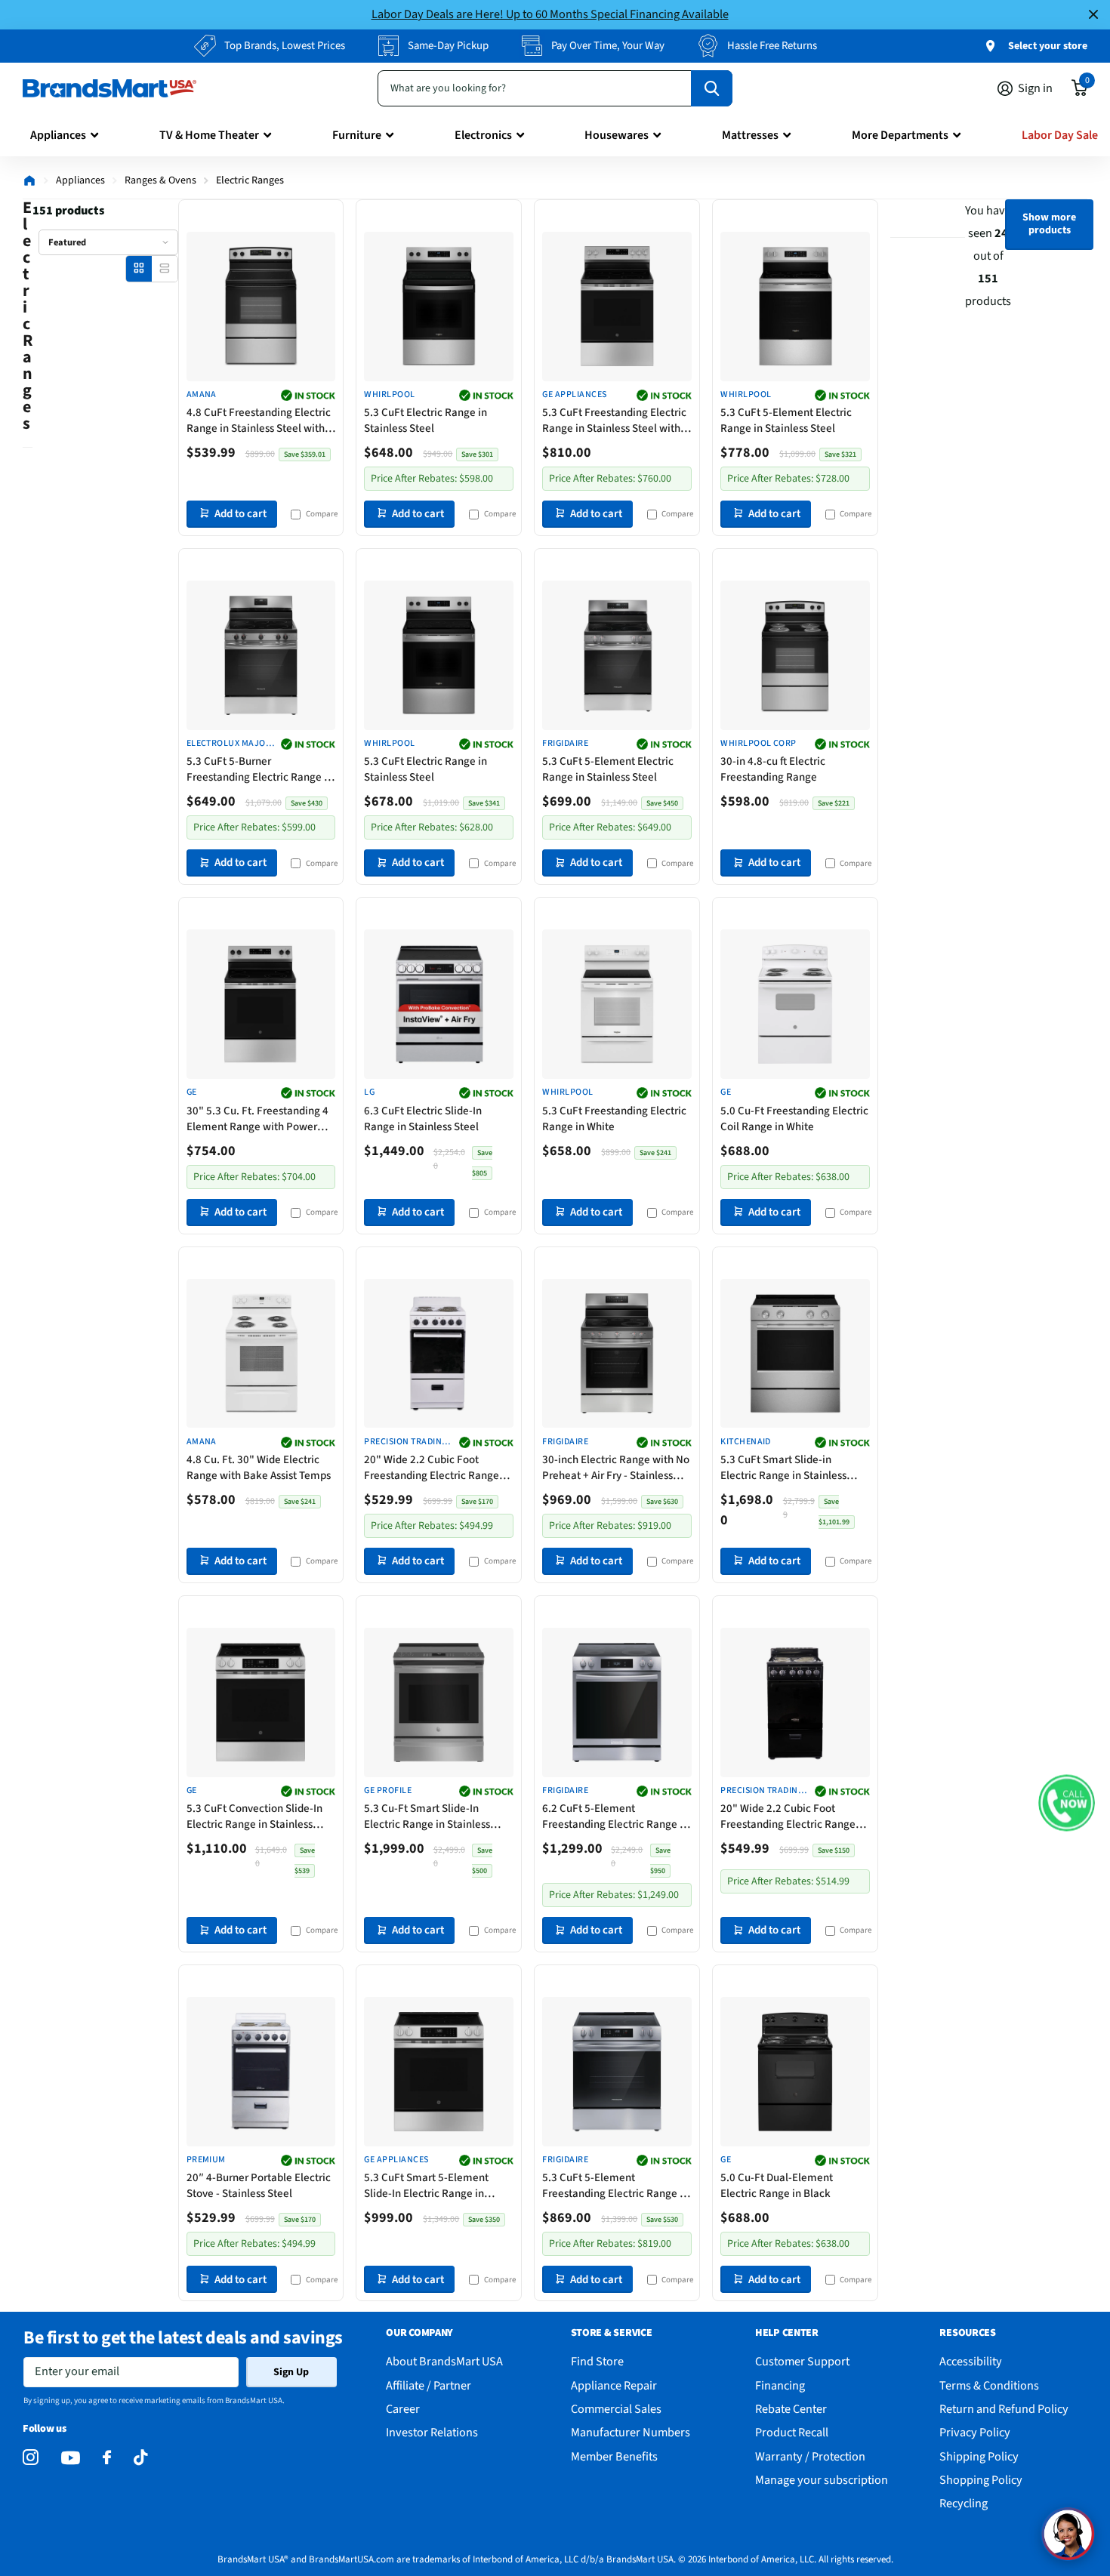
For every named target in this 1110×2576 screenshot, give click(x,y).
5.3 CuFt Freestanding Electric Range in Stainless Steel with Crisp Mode (614, 421)
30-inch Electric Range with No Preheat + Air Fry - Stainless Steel (616, 1468)
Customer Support (802, 2361)
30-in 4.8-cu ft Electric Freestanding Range (773, 769)
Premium (206, 2160)
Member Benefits (614, 2456)
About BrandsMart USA (444, 2361)
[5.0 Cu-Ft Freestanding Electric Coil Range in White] (795, 1004)
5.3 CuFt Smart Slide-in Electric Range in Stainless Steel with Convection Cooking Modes (794, 1468)
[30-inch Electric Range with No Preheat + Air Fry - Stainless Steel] (617, 1354)
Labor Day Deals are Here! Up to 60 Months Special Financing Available (550, 14)
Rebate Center (791, 2409)
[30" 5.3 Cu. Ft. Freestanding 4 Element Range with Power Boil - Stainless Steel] (261, 1004)
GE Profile (388, 1791)
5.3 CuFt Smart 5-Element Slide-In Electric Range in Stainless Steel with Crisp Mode (438, 2186)
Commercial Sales (616, 2409)
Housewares (617, 135)
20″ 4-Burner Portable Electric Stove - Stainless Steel (259, 2186)
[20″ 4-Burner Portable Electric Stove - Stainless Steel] (261, 2072)
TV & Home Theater (209, 135)
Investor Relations (432, 2432)
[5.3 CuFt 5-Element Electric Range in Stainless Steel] (795, 307)
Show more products (1049, 224)
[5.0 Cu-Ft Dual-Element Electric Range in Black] (795, 2072)
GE (192, 1092)
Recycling (964, 2503)
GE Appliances (574, 395)
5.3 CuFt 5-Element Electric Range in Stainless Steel (786, 421)
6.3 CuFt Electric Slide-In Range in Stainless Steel (423, 1119)
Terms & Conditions (989, 2385)
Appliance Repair (614, 2385)
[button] (1067, 1803)
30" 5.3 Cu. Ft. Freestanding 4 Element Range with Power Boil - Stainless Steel (257, 1119)
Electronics (483, 135)
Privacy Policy (975, 2432)
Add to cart (240, 514)
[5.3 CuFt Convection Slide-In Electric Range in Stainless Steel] (261, 1702)
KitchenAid (746, 1442)
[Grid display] (139, 268)
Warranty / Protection (810, 2456)
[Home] (29, 180)
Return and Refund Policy (1004, 2409)
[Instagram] (31, 2458)
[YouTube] (71, 2458)
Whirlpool (389, 395)
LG (369, 1092)
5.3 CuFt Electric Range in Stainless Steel (425, 421)
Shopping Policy (981, 2480)
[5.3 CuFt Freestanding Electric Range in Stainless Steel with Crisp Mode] (617, 307)
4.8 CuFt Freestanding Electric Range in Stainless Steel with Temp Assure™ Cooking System (259, 421)
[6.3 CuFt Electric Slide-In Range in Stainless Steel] (439, 1004)
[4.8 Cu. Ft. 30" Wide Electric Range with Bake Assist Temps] (261, 1354)
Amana (202, 395)
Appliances (58, 135)
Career (403, 2409)
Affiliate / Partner (429, 2385)
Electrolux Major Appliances (229, 744)
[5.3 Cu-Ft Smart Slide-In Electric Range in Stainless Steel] (439, 1702)
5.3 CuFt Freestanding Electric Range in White (614, 1119)
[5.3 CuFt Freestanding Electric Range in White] (617, 1004)
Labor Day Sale (1060, 135)
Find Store (597, 2361)
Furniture (357, 135)
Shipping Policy (979, 2456)
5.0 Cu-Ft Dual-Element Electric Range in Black (777, 2186)
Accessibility (971, 2361)
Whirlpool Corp (758, 744)
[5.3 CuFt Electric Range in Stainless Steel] (439, 307)
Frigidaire (565, 744)
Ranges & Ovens (160, 180)
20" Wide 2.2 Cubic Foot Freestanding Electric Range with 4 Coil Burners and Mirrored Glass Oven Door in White (432, 1468)
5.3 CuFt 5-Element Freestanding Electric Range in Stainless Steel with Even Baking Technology (615, 2186)
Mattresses (750, 135)
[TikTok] (140, 2458)
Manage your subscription (822, 2480)
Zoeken (712, 88)
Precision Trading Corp (405, 1442)
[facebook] (107, 2458)
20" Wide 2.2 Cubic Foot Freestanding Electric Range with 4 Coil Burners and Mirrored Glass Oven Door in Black (788, 1816)
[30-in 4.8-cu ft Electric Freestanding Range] (795, 655)
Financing (780, 2385)
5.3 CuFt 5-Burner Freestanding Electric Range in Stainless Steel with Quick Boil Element (260, 769)
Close (1093, 15)
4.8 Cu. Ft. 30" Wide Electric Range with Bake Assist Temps (259, 1468)
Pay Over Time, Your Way (608, 46)
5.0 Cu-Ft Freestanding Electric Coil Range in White (794, 1119)
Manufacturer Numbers (631, 2432)
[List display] (164, 268)
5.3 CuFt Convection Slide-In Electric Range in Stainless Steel (254, 1816)
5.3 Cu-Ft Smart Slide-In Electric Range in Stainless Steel (427, 1816)
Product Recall (792, 2432)
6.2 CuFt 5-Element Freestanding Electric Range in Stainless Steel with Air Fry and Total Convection (615, 1816)
